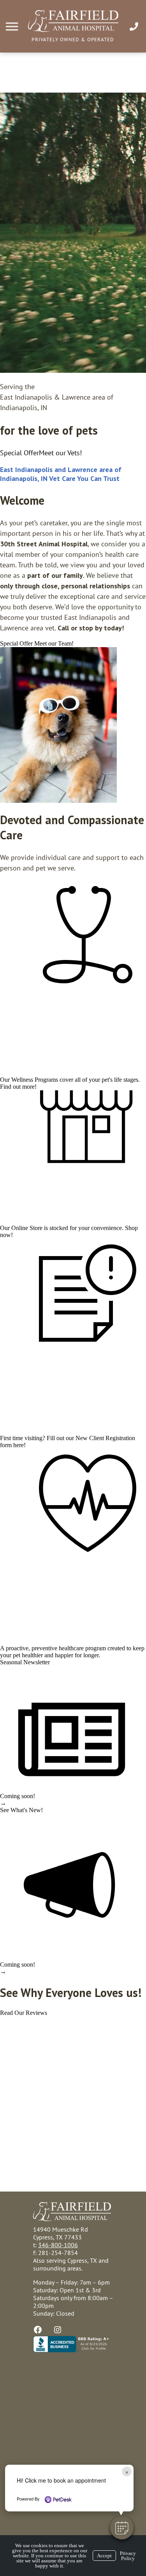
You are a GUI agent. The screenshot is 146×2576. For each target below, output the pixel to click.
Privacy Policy (128, 2556)
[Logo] (73, 30)
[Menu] (13, 27)
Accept (104, 2556)
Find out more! (18, 1087)
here (18, 1445)
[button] (122, 2528)
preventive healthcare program (69, 1648)
